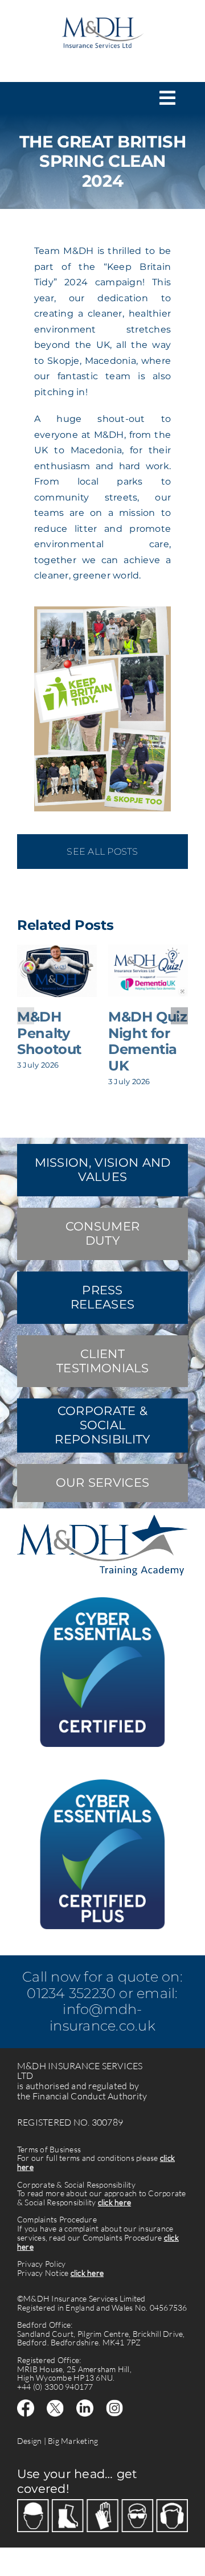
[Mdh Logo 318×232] (102, 12)
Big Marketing (73, 2441)
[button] (26, 1016)
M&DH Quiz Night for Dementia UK (148, 1041)
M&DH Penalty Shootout (49, 1033)
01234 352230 (71, 1993)
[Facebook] (26, 2404)
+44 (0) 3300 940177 (55, 2387)
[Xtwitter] (55, 2404)
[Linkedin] (85, 2404)
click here (114, 2202)
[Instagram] (114, 2404)
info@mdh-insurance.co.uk (102, 2017)
